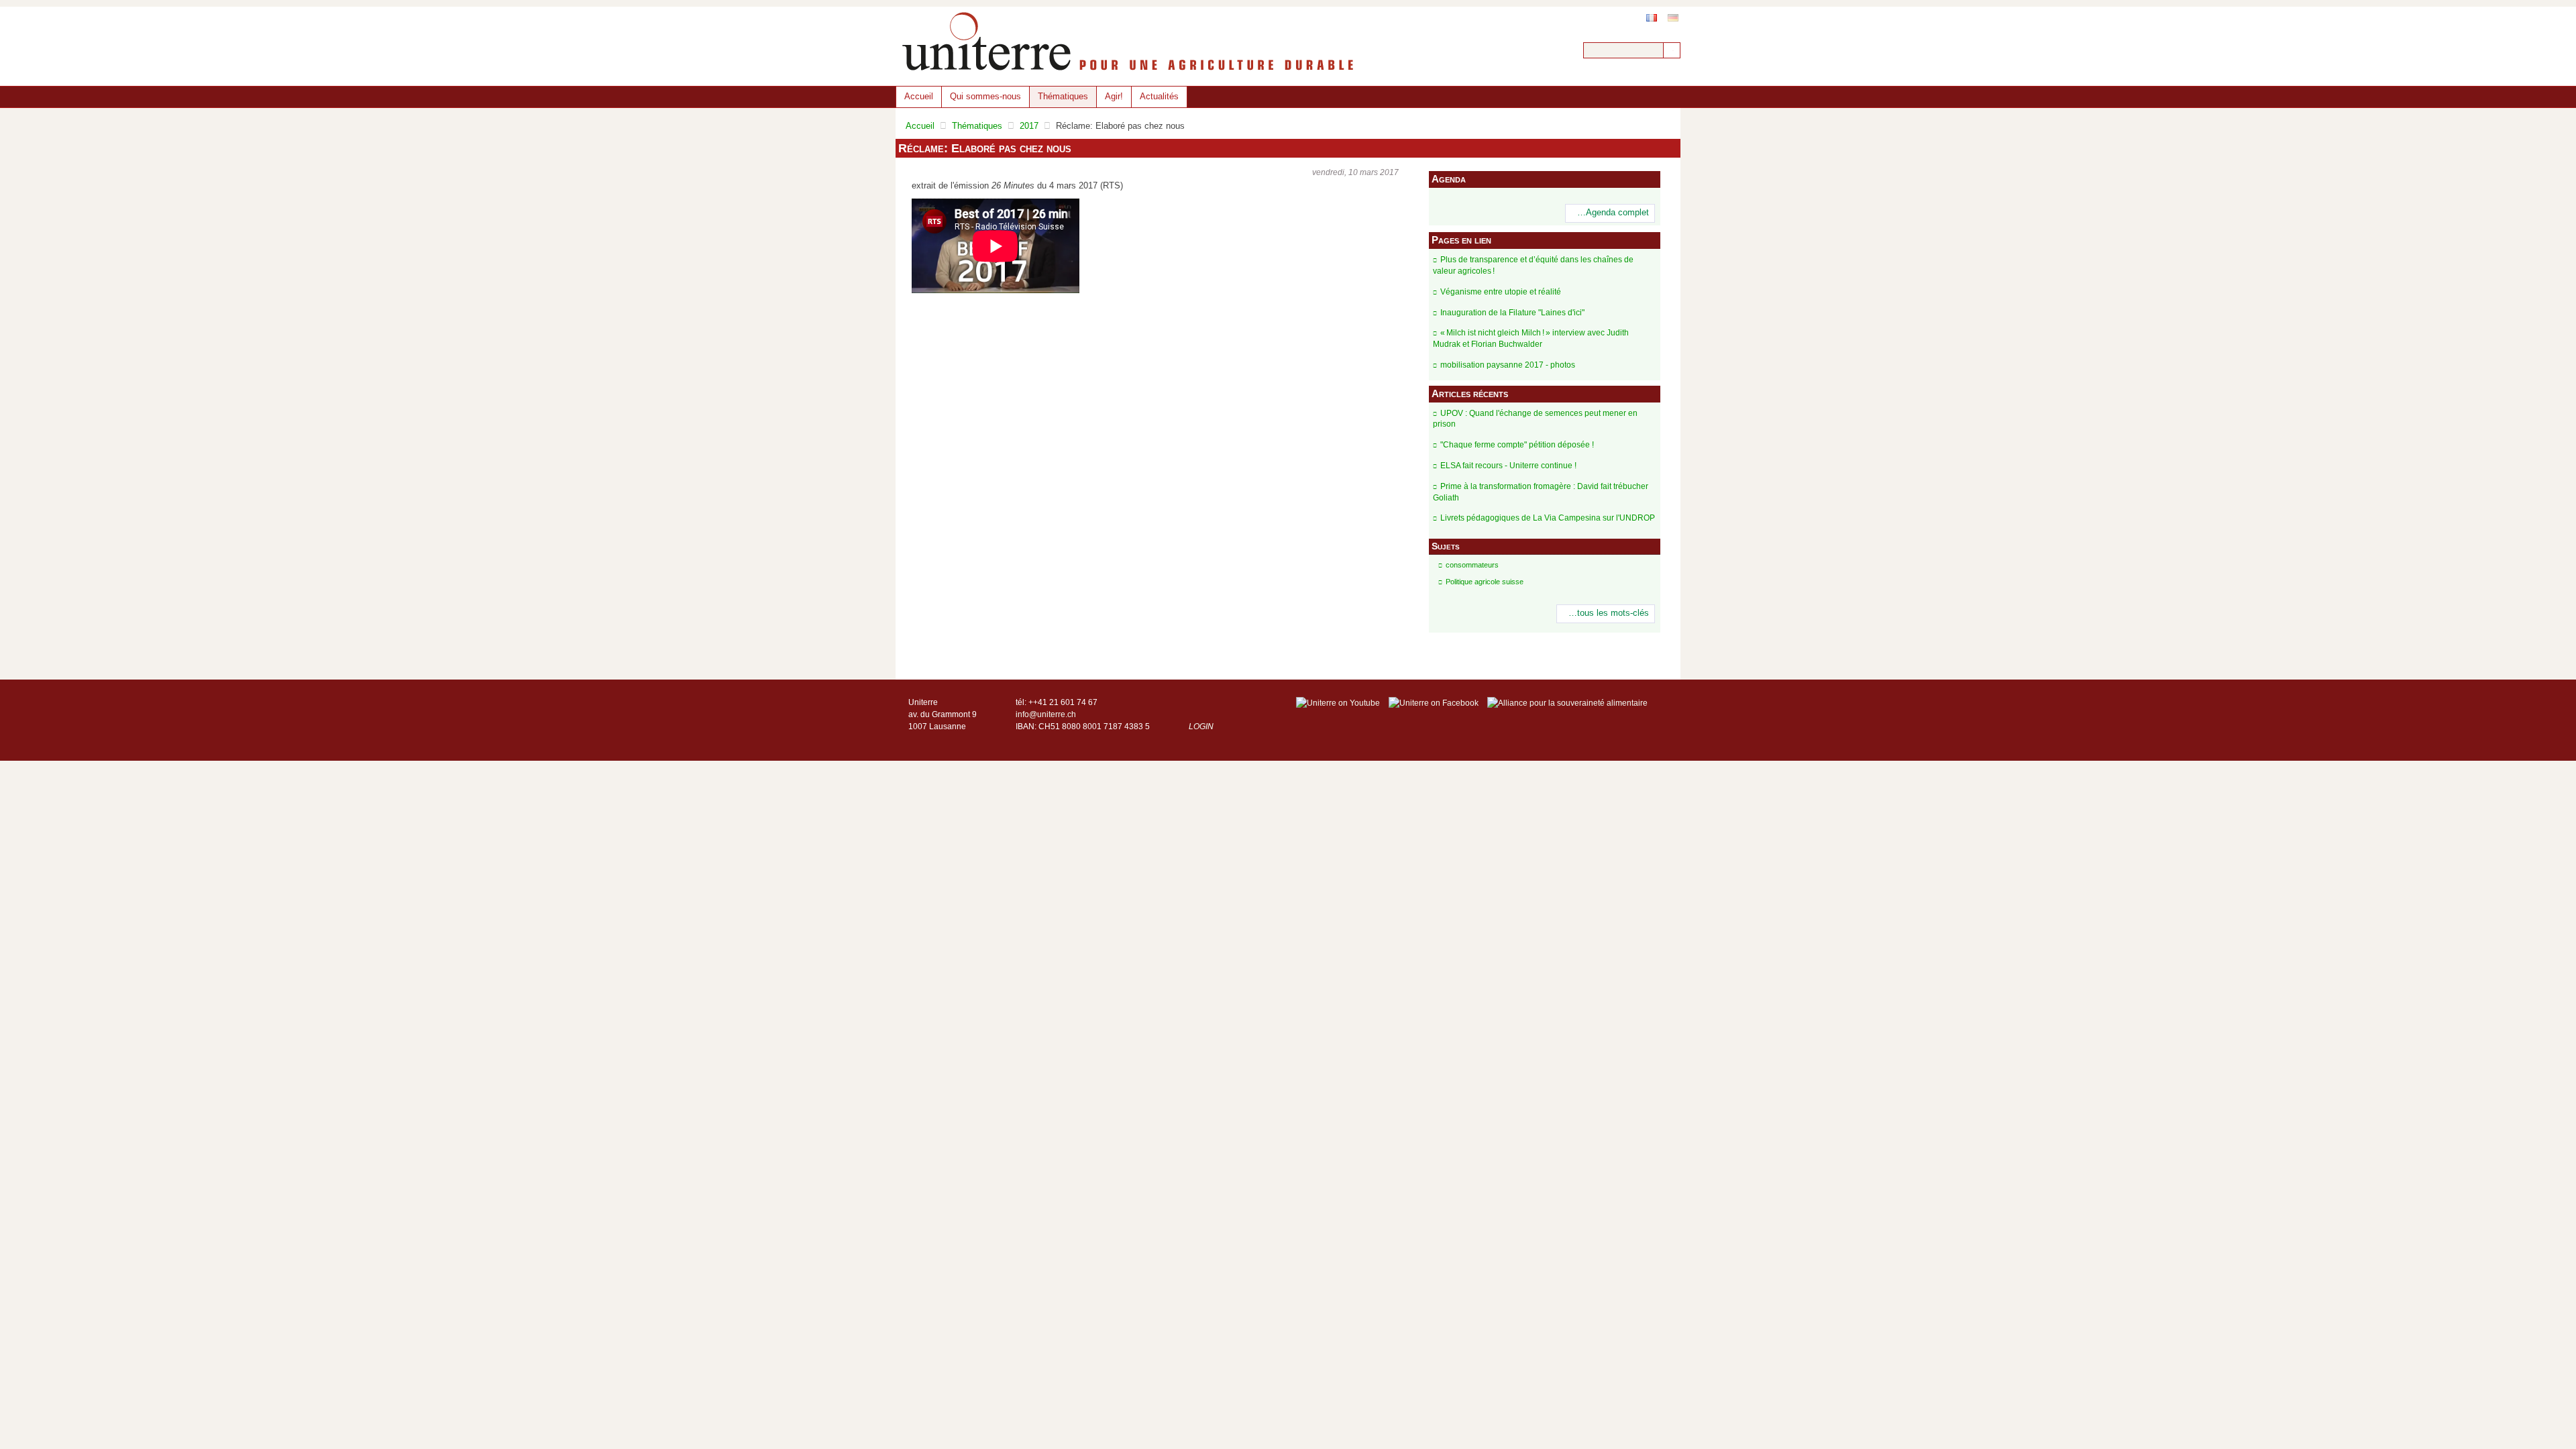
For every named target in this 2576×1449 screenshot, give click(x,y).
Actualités (1159, 96)
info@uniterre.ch (1046, 714)
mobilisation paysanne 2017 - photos (1508, 365)
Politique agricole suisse (1485, 582)
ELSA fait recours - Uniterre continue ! (1508, 466)
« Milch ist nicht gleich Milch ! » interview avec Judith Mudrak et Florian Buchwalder (1531, 338)
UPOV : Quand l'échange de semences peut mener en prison (1535, 419)
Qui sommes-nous (985, 96)
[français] (1652, 18)
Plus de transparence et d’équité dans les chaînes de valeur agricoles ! (1533, 265)
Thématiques (1063, 96)
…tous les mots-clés (1609, 613)
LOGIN (1201, 727)
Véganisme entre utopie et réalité (1501, 292)
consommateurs (1472, 565)
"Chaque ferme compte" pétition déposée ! (1517, 445)
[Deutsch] (1673, 18)
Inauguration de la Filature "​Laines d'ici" (1512, 313)
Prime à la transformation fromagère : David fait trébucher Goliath (1541, 492)
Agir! (1114, 96)
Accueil (919, 96)
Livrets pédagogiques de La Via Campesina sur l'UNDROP (1548, 518)
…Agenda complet (1613, 213)
